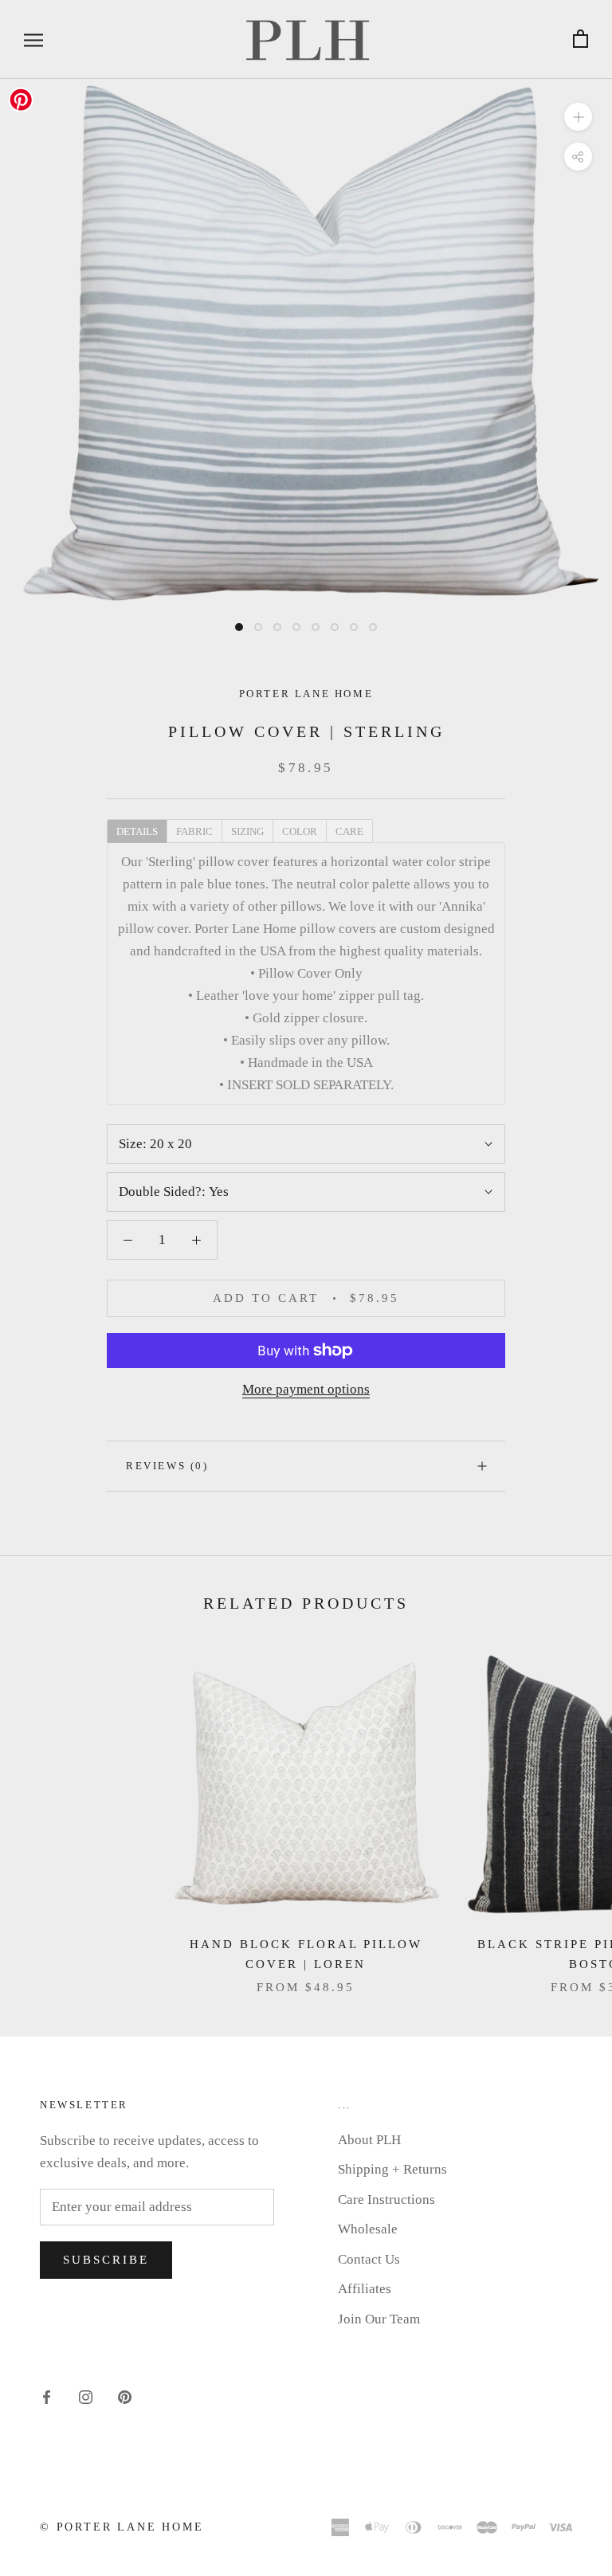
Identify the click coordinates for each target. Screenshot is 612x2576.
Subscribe (106, 2260)
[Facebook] (47, 2396)
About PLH (369, 2140)
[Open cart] (581, 39)
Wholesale (368, 2229)
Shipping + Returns (392, 2169)
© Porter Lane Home (122, 2527)
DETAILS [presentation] (137, 831)
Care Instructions (386, 2200)
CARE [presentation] (349, 831)
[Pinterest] (125, 2396)
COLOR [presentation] (300, 831)
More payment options (306, 1389)
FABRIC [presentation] (194, 831)
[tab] (137, 830)
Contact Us (369, 2259)
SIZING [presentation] (247, 831)
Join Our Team (379, 2319)
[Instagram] (86, 2396)
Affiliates (365, 2289)
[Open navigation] (33, 39)
